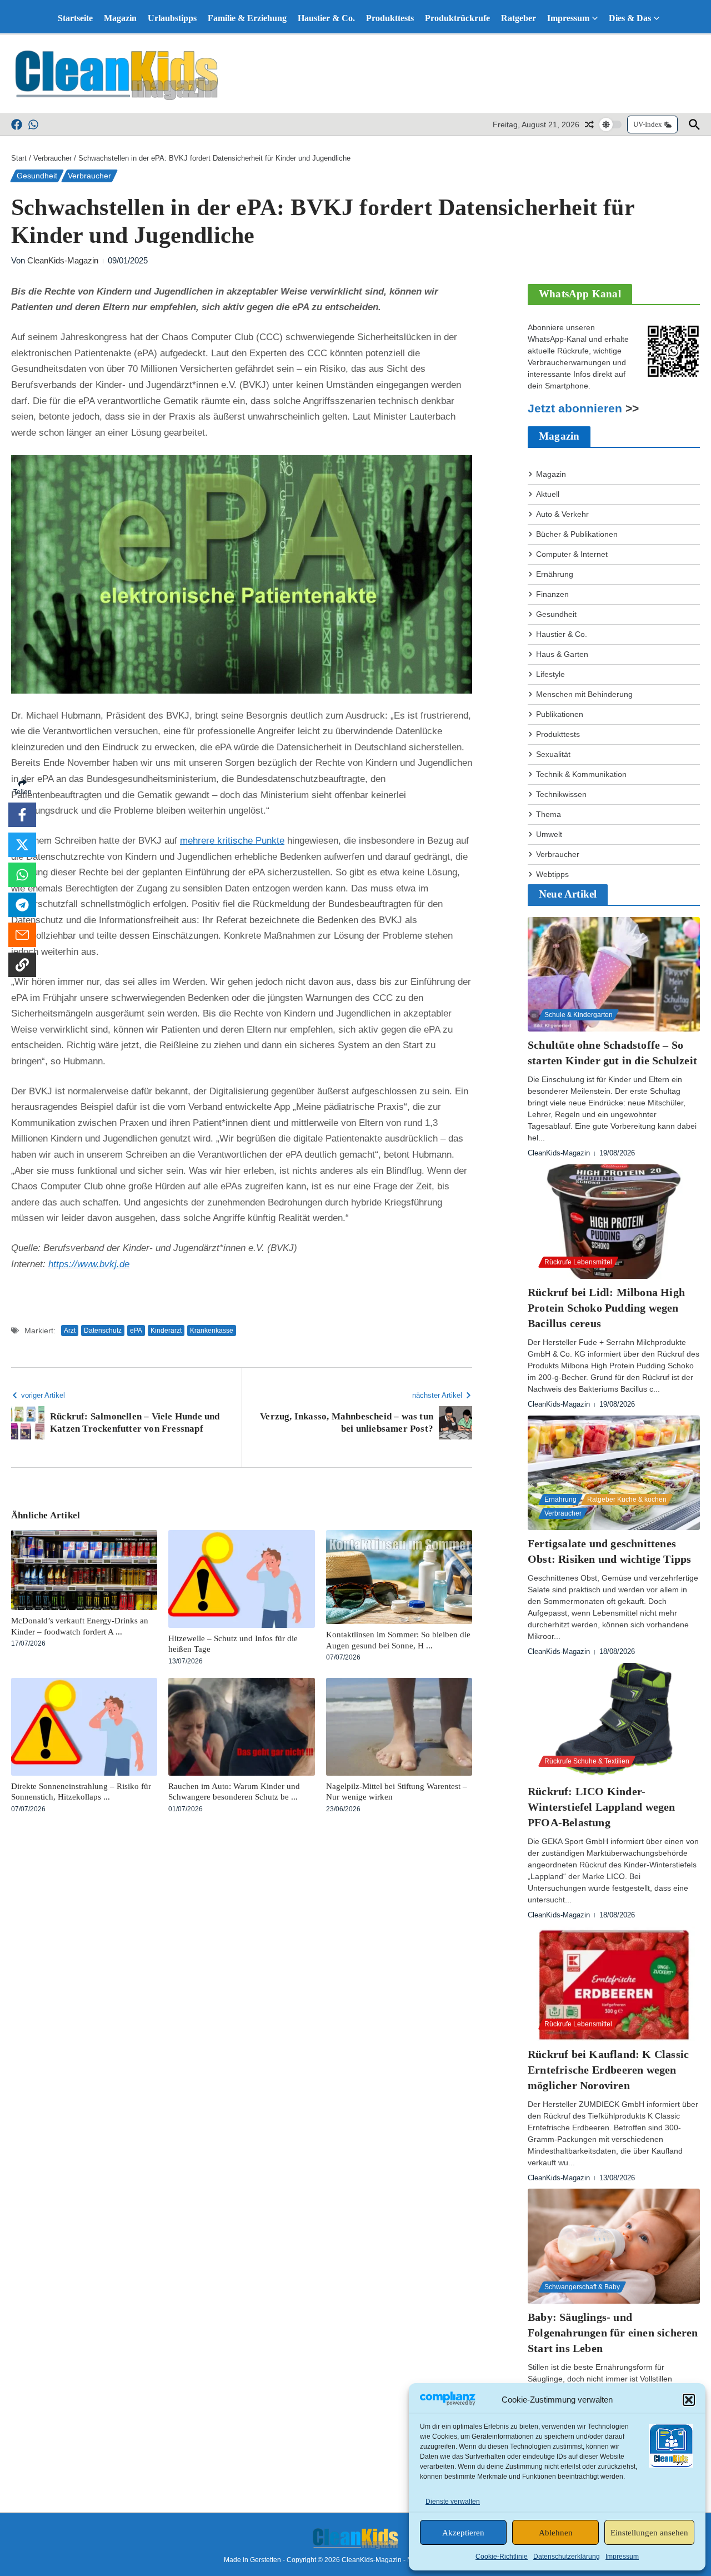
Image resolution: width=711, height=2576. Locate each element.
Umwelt (549, 834)
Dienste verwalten (453, 2502)
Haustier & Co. (326, 18)
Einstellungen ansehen (649, 2533)
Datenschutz (103, 1331)
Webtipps (552, 874)
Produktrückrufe (457, 18)
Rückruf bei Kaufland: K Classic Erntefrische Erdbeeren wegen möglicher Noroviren (608, 2070)
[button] (689, 2400)
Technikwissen (561, 794)
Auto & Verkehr (562, 514)
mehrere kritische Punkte (232, 841)
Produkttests (390, 18)
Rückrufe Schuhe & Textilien (587, 1761)
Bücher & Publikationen (577, 534)
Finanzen (552, 594)
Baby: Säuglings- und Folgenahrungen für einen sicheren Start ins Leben (613, 2333)
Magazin (120, 18)
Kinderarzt (166, 1331)
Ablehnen (556, 2533)
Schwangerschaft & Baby (582, 2287)
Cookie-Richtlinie (502, 2557)
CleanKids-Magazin (63, 260)
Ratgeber (519, 18)
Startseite (75, 18)
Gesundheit (37, 176)
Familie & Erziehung (247, 18)
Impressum (622, 2557)
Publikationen (560, 714)
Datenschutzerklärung (567, 2557)
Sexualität (553, 754)
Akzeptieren (463, 2533)
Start (19, 158)
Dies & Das (630, 18)
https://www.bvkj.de (89, 1264)
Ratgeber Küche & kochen (627, 1499)
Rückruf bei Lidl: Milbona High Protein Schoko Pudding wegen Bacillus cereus (606, 1308)
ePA (136, 1331)
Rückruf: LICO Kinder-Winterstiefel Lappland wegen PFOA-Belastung (602, 1807)
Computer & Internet (572, 554)
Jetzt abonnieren (575, 408)
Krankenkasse (212, 1331)
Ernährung (555, 574)
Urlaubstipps (172, 18)
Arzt (70, 1331)
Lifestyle (550, 674)
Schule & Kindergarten (579, 1015)
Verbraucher (52, 158)
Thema (549, 814)
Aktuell (548, 494)
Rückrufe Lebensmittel (578, 1262)
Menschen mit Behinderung (584, 694)
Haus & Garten (562, 654)
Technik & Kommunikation (581, 774)
